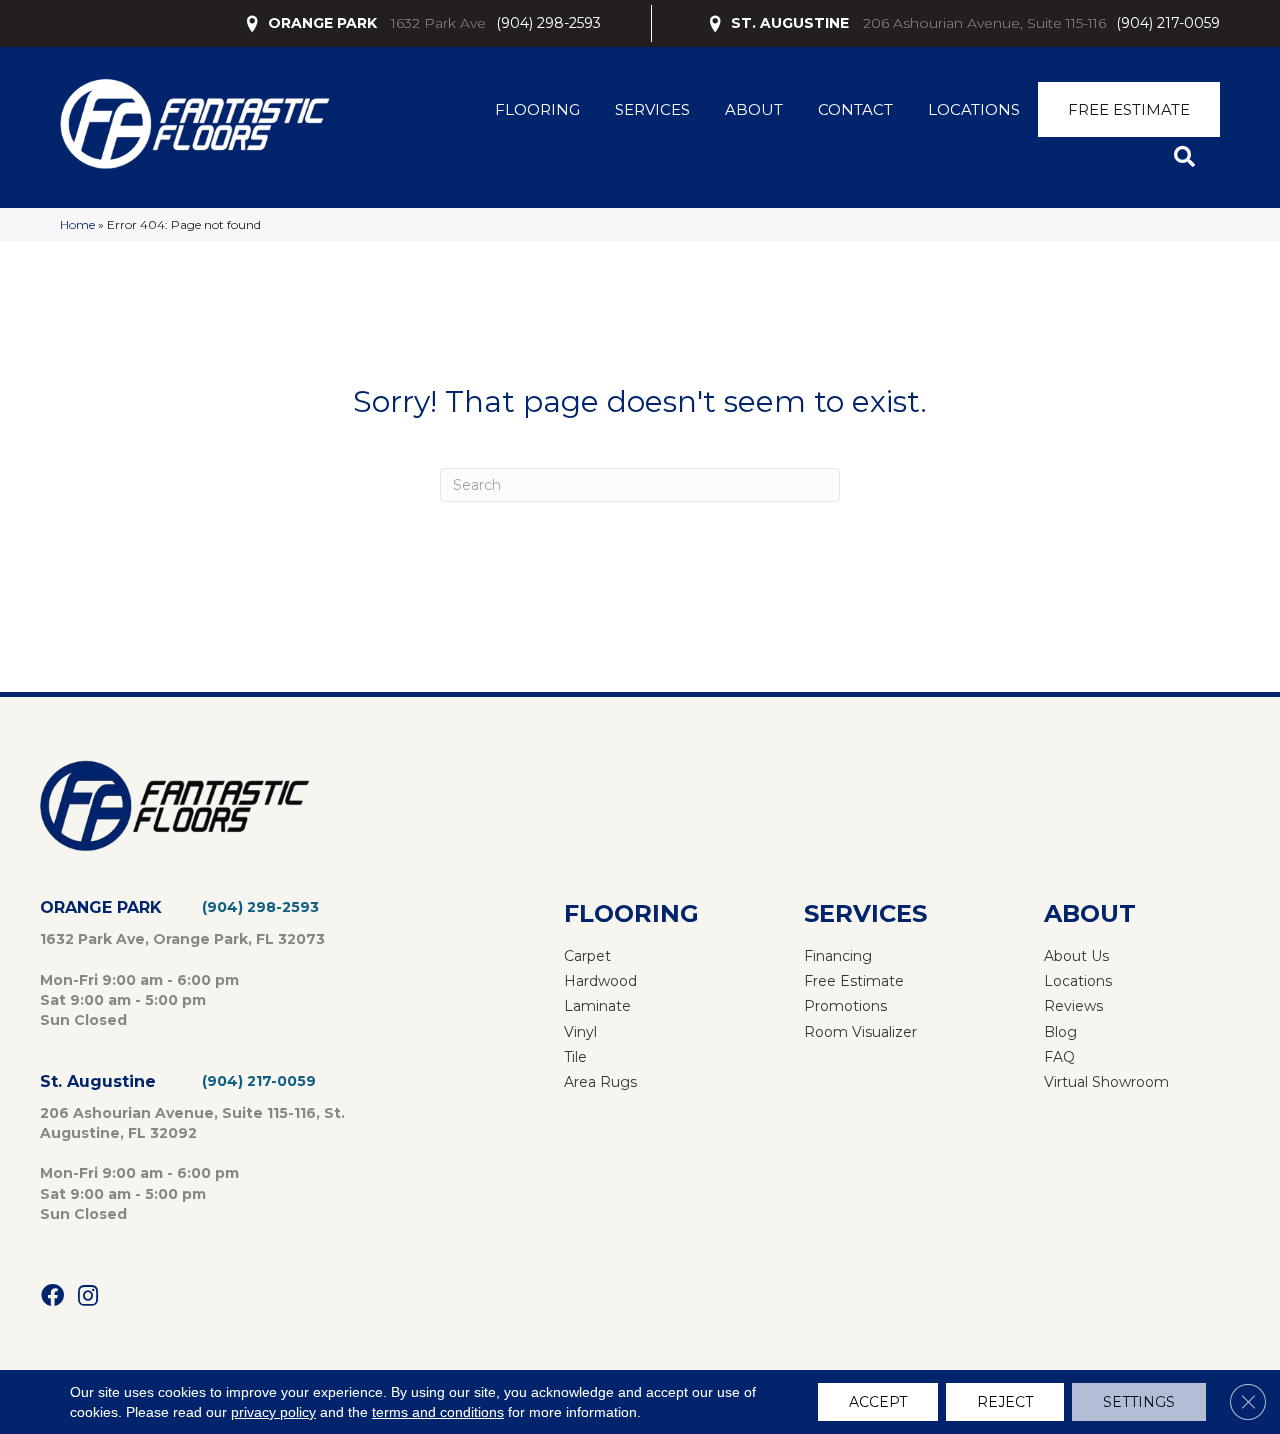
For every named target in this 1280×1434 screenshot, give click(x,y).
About (754, 109)
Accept (878, 1402)
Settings (1139, 1402)
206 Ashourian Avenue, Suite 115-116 (984, 23)
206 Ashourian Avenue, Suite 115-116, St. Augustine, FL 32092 (192, 1123)
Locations (974, 109)
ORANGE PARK (322, 23)
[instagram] (88, 1296)
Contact (855, 109)
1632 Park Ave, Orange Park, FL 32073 (182, 939)
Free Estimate (1129, 109)
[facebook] (52, 1296)
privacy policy (273, 1412)
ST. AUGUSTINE (790, 23)
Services (652, 109)
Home (77, 224)
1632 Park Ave (438, 23)
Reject (1005, 1402)
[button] (1188, 157)
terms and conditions (438, 1412)
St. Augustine (98, 1081)
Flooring (537, 109)
